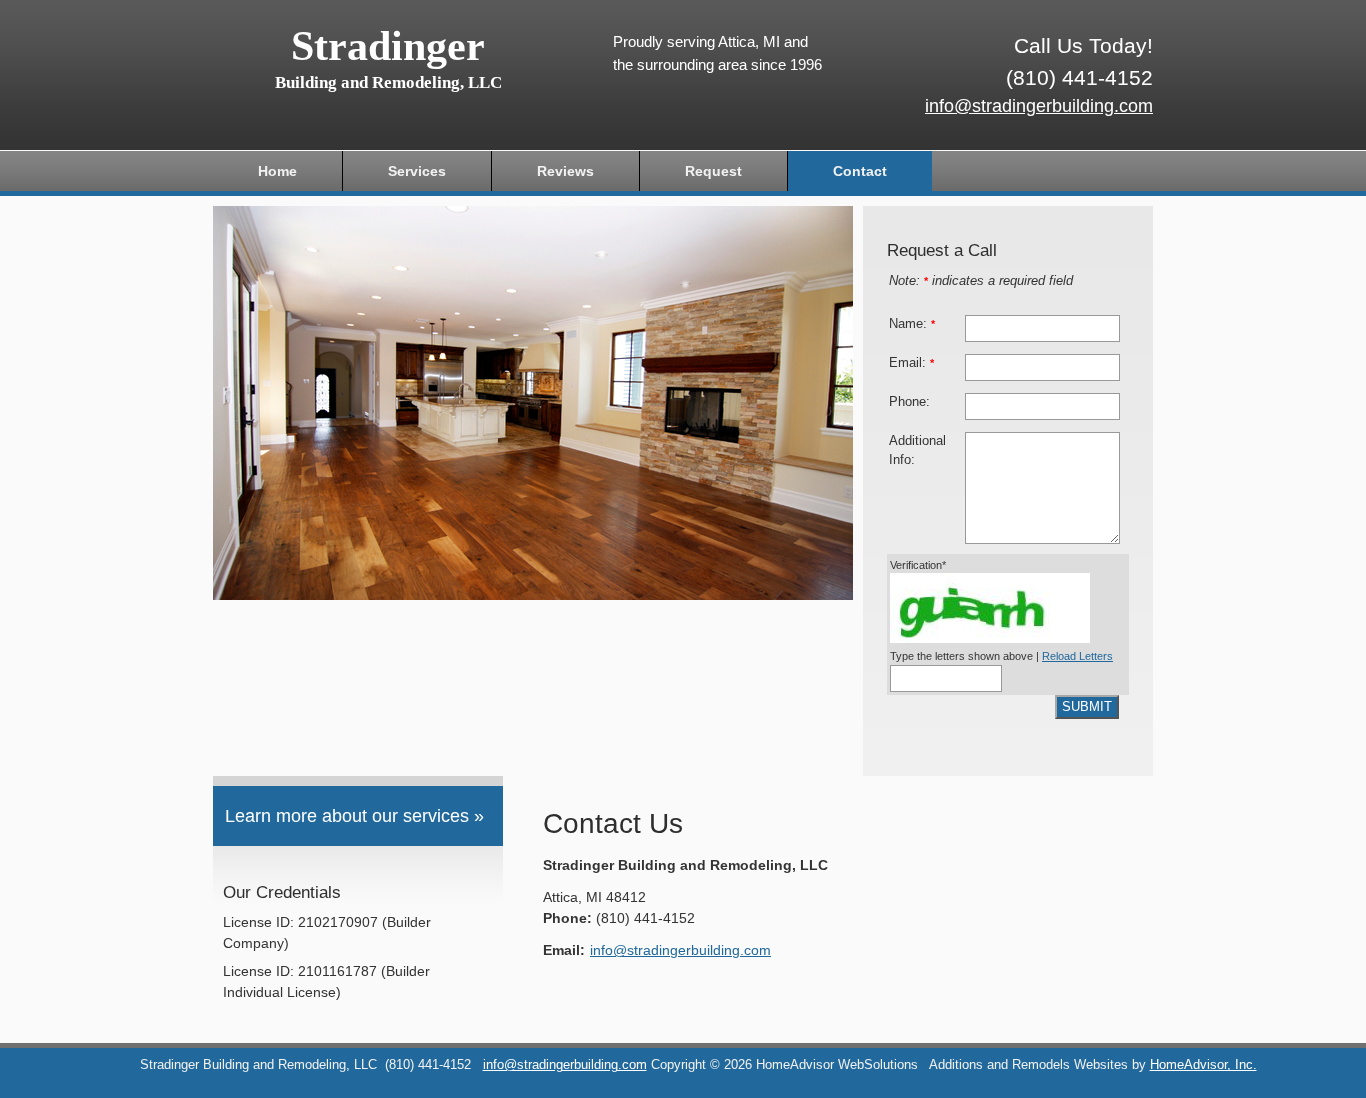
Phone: (909, 402)
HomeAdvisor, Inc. (1203, 1065)
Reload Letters (1077, 656)
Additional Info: (917, 450)
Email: (911, 363)
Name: (912, 324)
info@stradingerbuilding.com (1039, 106)
